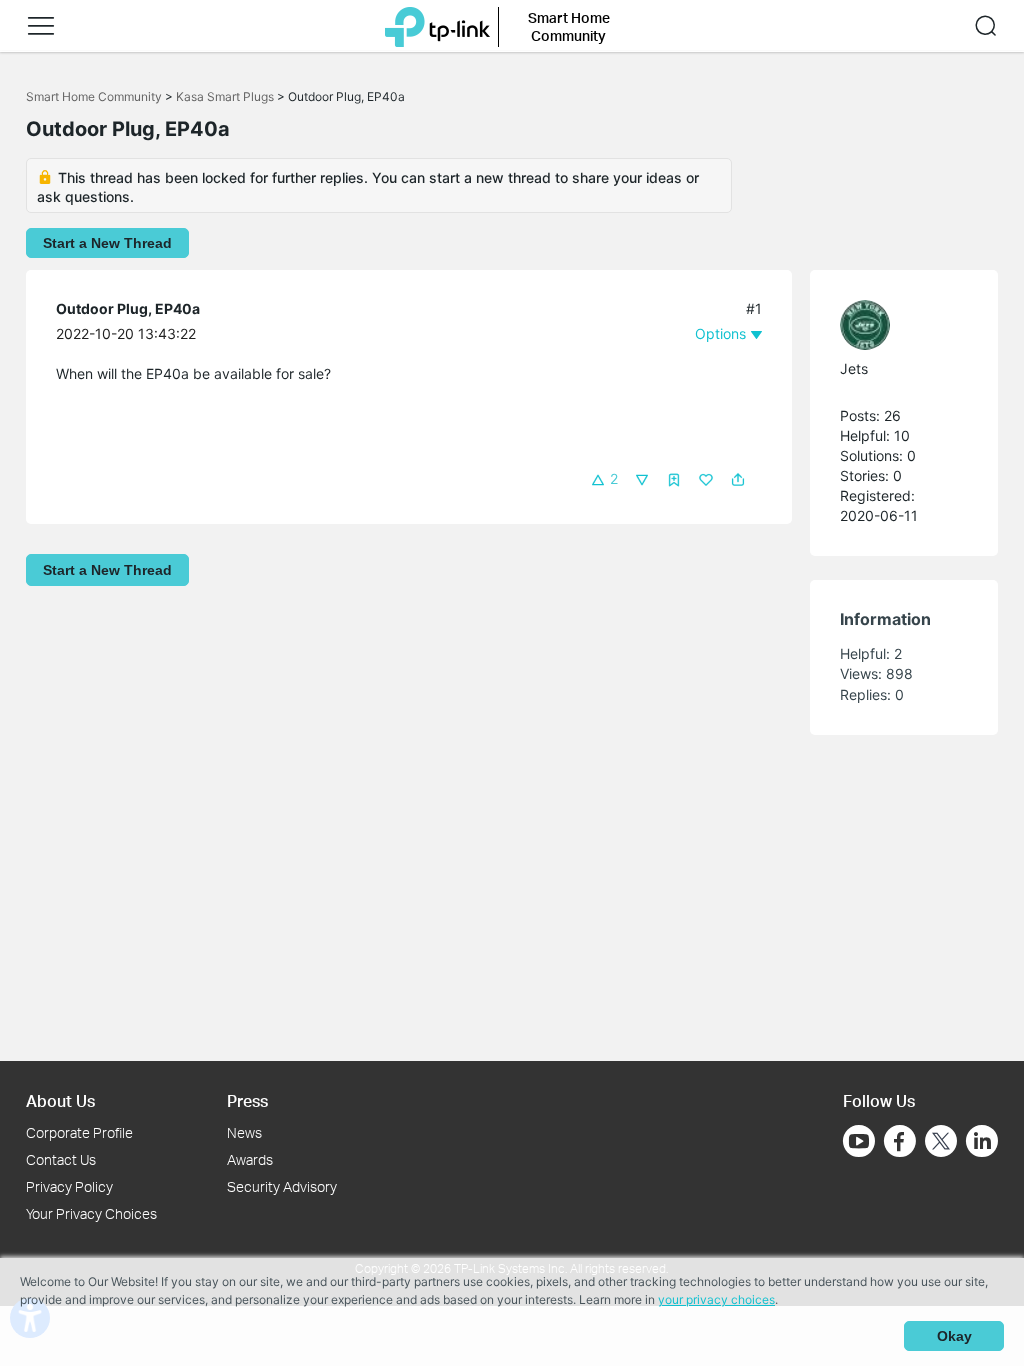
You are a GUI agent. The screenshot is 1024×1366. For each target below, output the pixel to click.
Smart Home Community (94, 96)
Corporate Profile (79, 1132)
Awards (250, 1159)
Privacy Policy (69, 1186)
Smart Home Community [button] (569, 26)
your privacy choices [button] (716, 1299)
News (244, 1132)
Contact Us (61, 1159)
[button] (41, 26)
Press (247, 1100)
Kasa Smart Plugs (225, 96)
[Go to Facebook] (900, 1141)
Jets (854, 368)
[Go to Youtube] (859, 1141)
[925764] (894, 325)
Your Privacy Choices (91, 1213)
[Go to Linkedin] (982, 1141)
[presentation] (865, 325)
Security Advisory (282, 1186)
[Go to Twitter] (941, 1143)
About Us (60, 1100)
